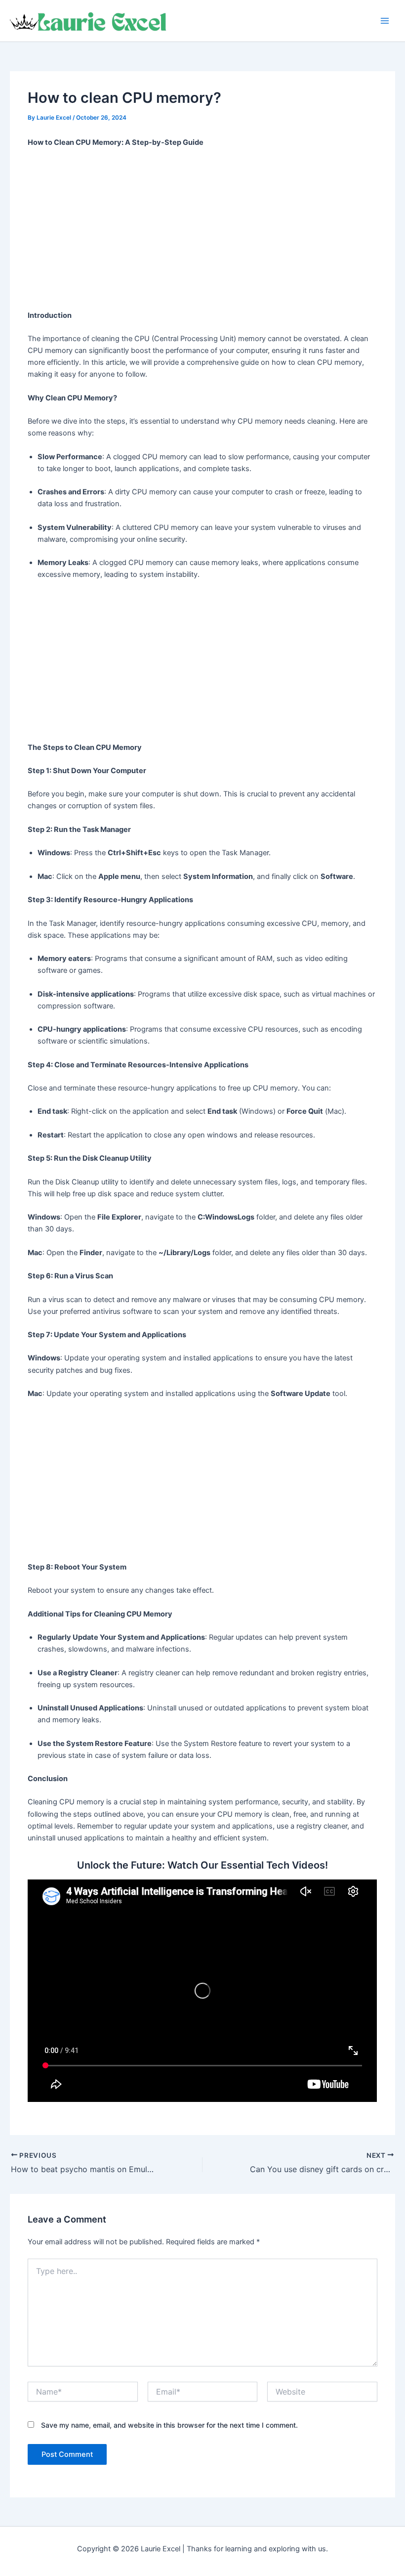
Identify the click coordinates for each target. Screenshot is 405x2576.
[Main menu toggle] (385, 21)
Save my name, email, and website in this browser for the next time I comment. (169, 2425)
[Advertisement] (203, 229)
